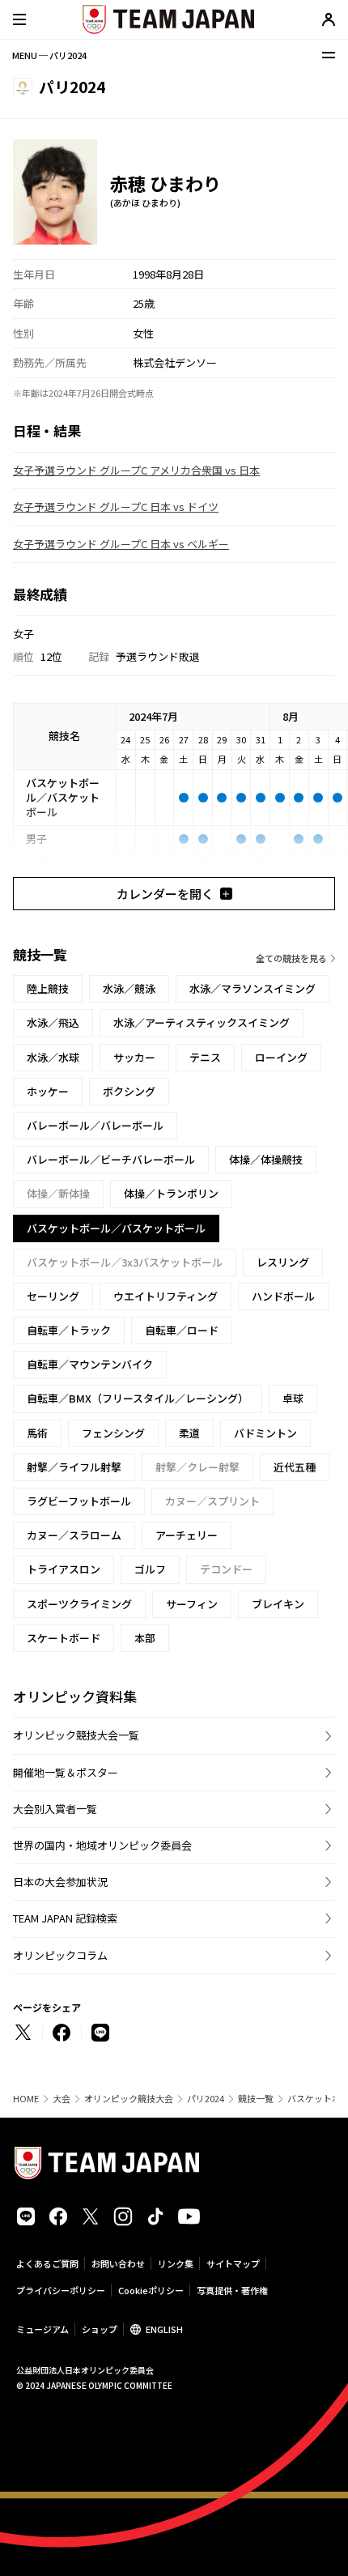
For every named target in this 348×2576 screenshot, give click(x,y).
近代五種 (295, 1467)
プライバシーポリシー (61, 2290)
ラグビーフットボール (79, 1501)
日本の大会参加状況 (60, 1882)
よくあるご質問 (47, 2263)
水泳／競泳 (129, 988)
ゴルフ (150, 1569)
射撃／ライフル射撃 (74, 1467)
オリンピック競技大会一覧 (76, 1735)
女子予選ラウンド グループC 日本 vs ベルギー (121, 544)
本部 (145, 1638)
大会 (62, 2099)
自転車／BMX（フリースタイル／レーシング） (138, 1398)
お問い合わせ (118, 2263)
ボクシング (129, 1091)
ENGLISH (164, 2329)
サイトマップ (233, 2263)
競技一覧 (256, 2099)
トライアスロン (64, 1569)
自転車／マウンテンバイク (90, 1364)
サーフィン (192, 1604)
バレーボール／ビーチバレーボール (111, 1159)
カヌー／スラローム (74, 1535)
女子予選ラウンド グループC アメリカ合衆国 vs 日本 (136, 470)
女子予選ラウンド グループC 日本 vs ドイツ (116, 507)
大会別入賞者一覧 (55, 1809)
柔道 (189, 1433)
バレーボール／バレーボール (95, 1125)
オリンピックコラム (60, 1955)
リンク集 (176, 2263)
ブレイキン (278, 1604)
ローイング (281, 1057)
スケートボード (64, 1638)
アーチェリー (187, 1535)
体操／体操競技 (266, 1159)
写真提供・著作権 (232, 2290)
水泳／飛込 (53, 1022)
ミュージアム (42, 2329)
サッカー (134, 1057)
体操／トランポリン (171, 1193)
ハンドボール (283, 1296)
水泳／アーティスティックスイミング (202, 1022)
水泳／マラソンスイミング (253, 988)
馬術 (37, 1433)
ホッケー (48, 1091)
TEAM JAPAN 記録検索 (65, 1918)
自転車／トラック (69, 1330)
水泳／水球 (53, 1057)
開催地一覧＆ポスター (66, 1772)
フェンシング (113, 1433)
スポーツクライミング (79, 1604)
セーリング (53, 1296)
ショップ (100, 2329)
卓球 (293, 1398)
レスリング (283, 1262)
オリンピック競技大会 (129, 2099)
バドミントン (265, 1433)
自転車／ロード (182, 1330)
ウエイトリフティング (166, 1296)
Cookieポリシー (151, 2290)
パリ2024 (206, 2099)
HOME (26, 2099)
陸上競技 (48, 988)
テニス (205, 1057)
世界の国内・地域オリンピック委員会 (102, 1845)
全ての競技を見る (291, 958)
